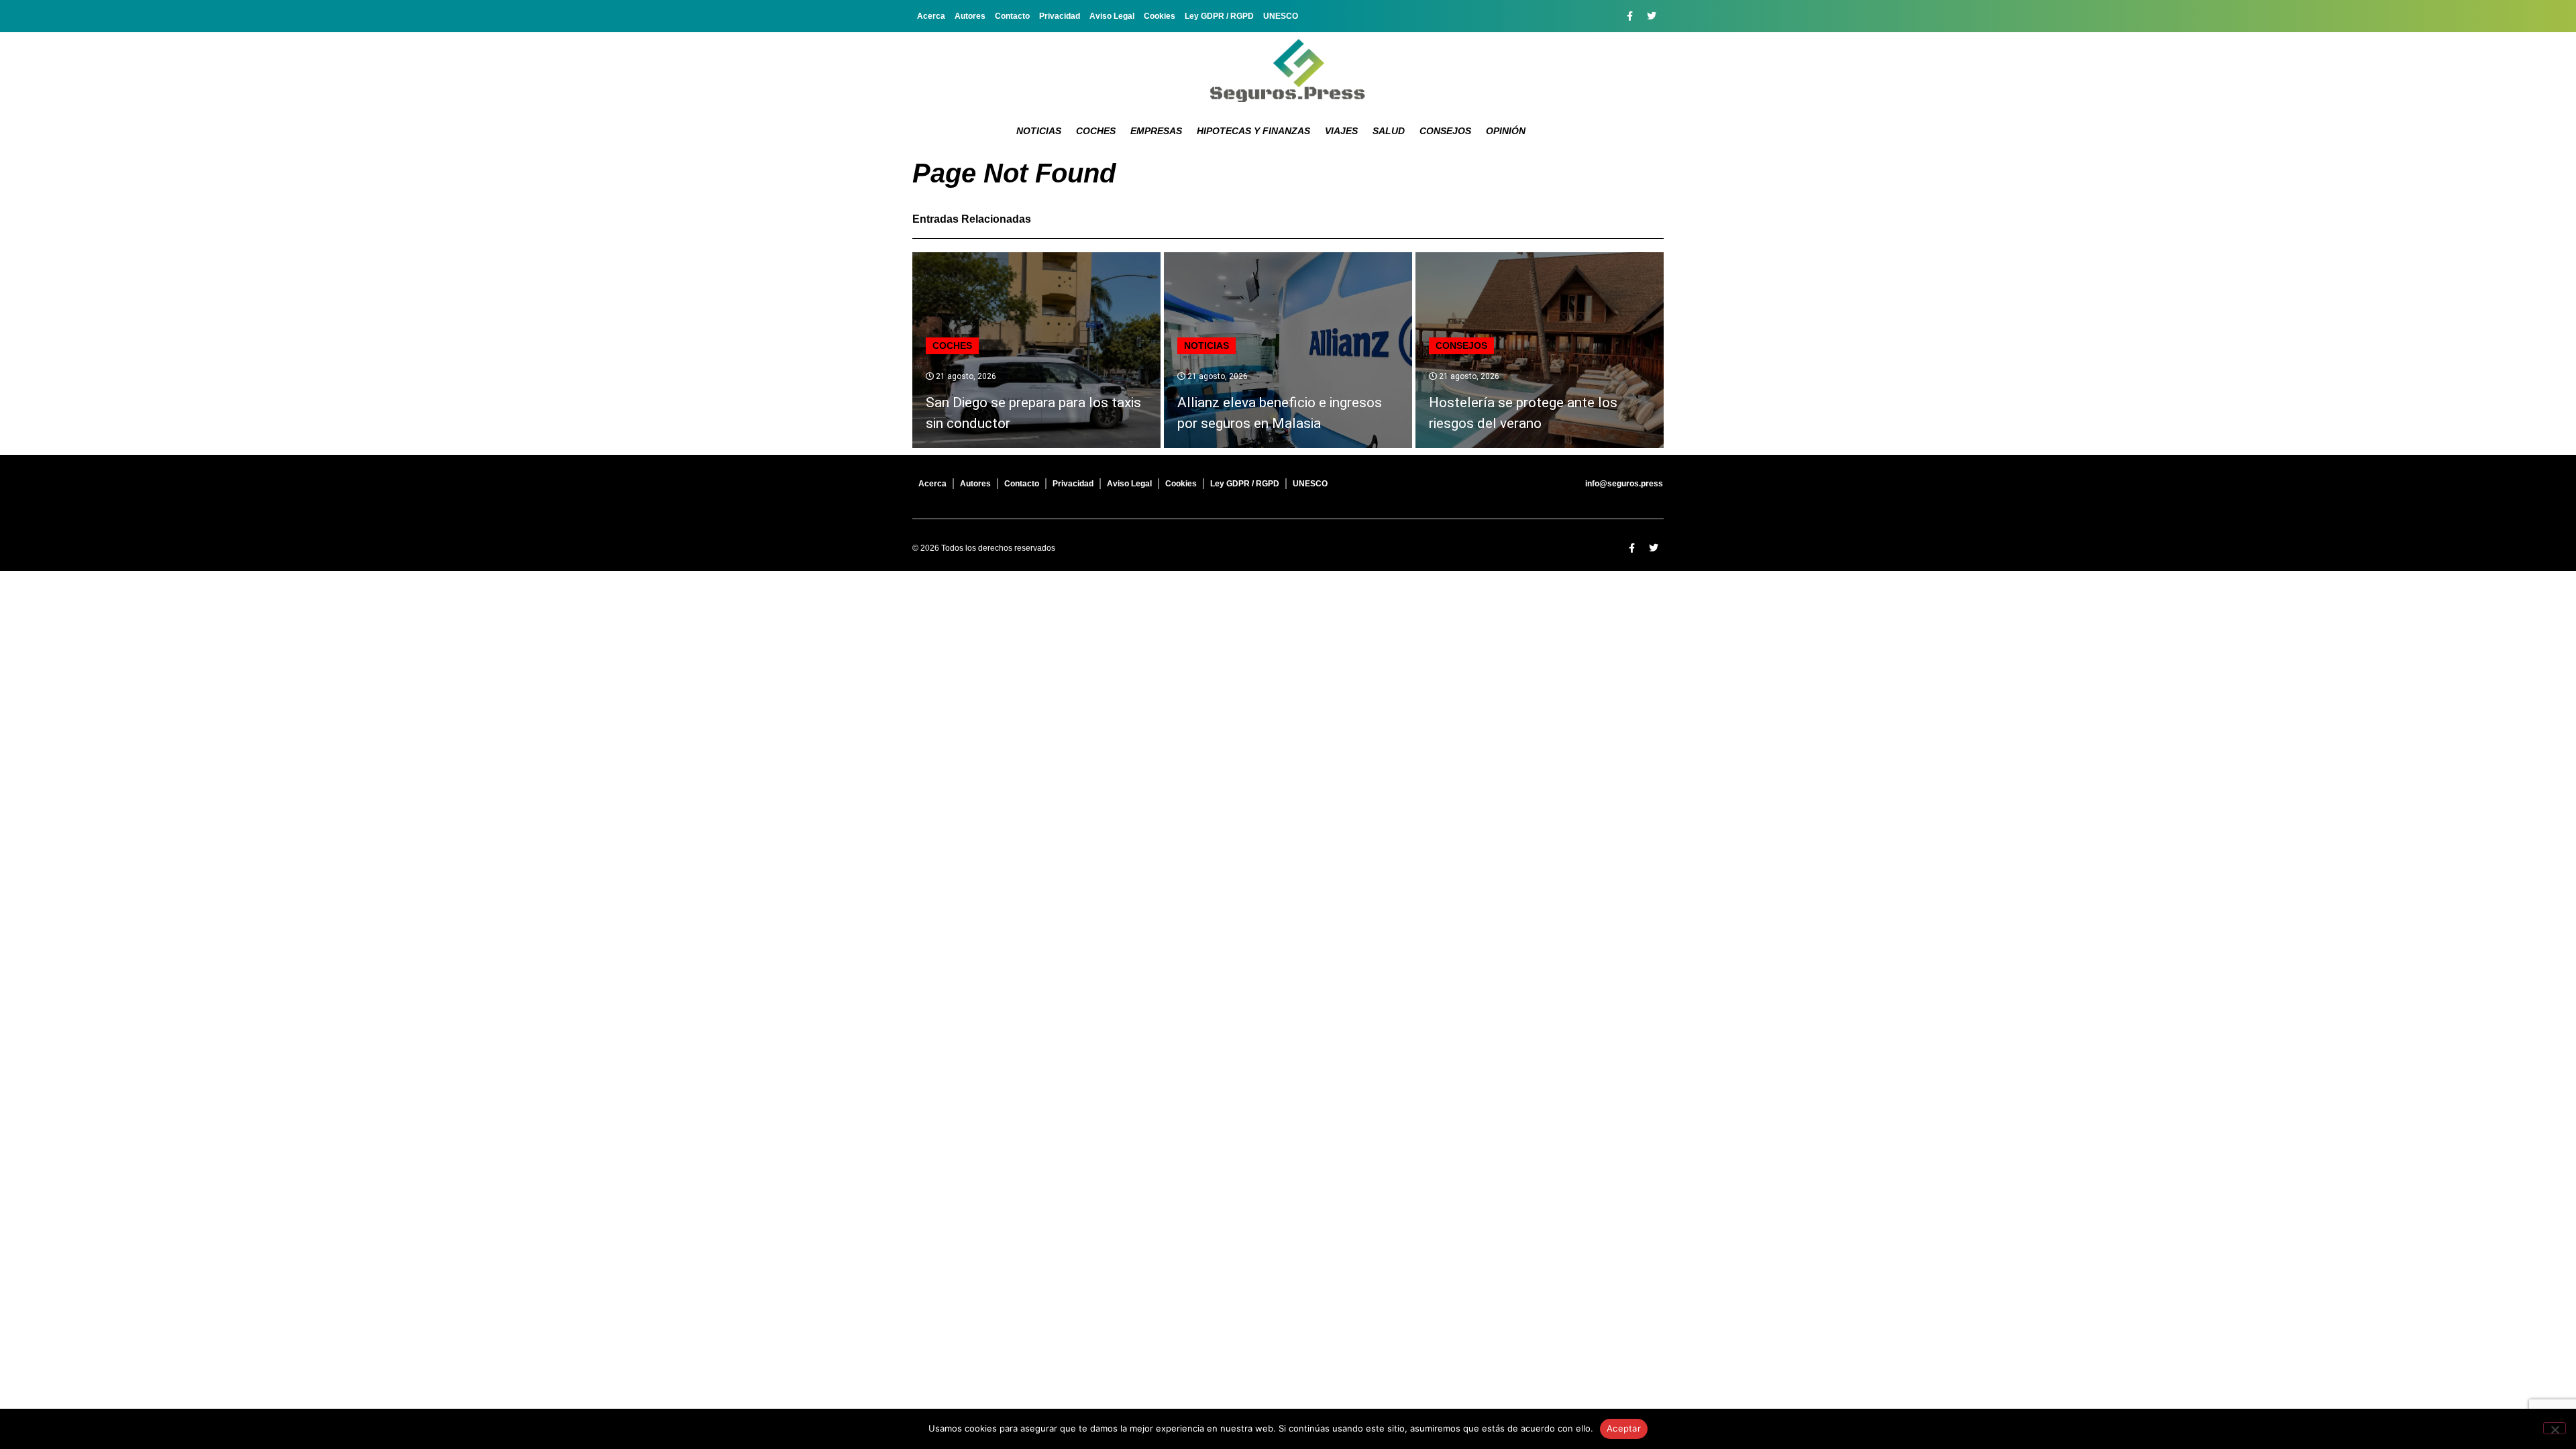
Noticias (1039, 131)
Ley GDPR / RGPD (1219, 16)
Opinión (1506, 131)
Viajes (1341, 131)
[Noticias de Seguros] (1288, 70)
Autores (970, 16)
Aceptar (1624, 1428)
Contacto (1012, 16)
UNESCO (1281, 16)
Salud (1389, 131)
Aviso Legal (1112, 16)
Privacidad (1060, 16)
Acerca (931, 16)
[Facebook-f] (1629, 16)
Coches (1096, 131)
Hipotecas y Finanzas (1253, 131)
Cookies (1160, 16)
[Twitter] (1652, 16)
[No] (2555, 1428)
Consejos (1445, 131)
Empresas (1156, 131)
